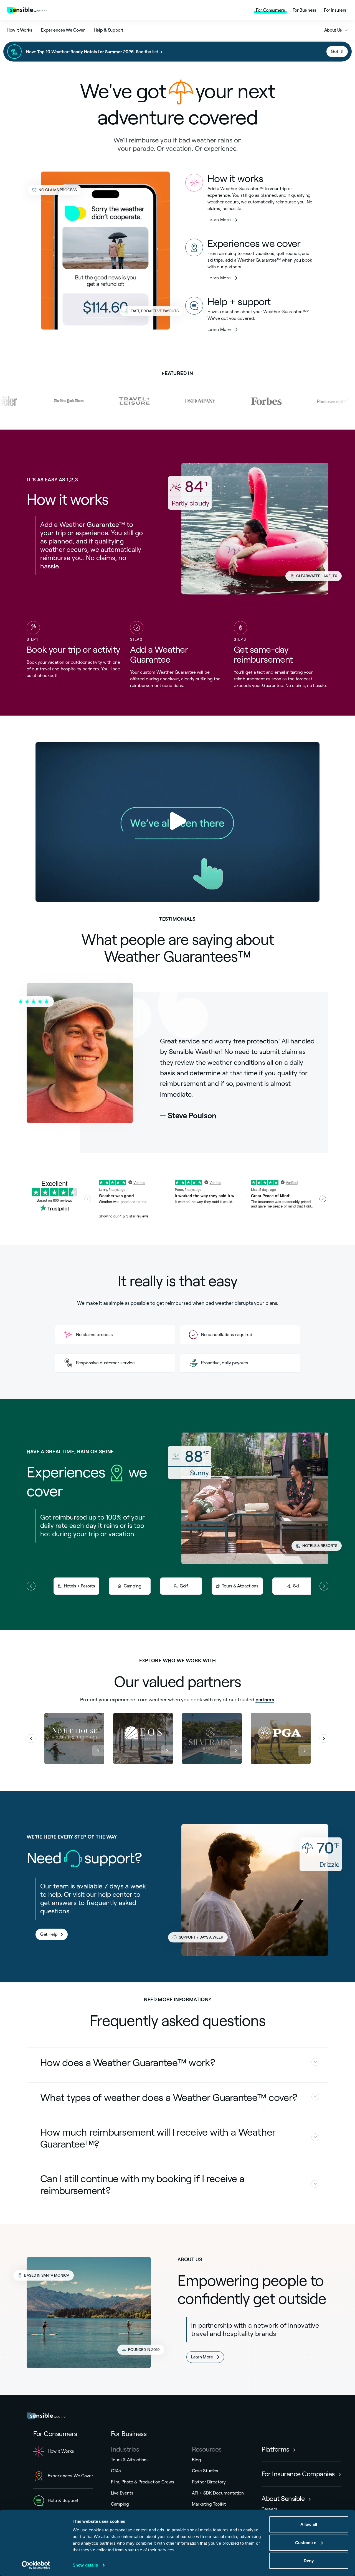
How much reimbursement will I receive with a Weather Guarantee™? (158, 2138)
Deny (309, 2561)
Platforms (275, 2449)
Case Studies (205, 2471)
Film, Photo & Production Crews (143, 2482)
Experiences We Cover (63, 30)
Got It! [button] (337, 51)
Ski (296, 1586)
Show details (85, 2565)
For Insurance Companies (298, 2474)
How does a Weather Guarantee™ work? (128, 2063)
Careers (269, 2509)
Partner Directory (209, 2482)
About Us (333, 30)
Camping (133, 1586)
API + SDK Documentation (218, 2493)
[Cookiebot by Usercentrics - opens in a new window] (36, 2565)
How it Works (19, 30)
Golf (184, 1586)
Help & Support (109, 30)
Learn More (223, 219)
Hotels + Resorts (79, 1586)
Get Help (49, 1934)
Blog (196, 2460)
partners (265, 1699)
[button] (31, 1738)
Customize (306, 2542)
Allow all (309, 2524)
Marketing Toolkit (209, 2504)
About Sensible (283, 2499)
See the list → (149, 51)
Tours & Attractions (240, 1586)
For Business (304, 10)
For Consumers (270, 10)
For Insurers (335, 10)
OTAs (116, 2471)
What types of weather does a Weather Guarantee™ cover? (169, 2098)
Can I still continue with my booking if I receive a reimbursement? (142, 2185)
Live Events (122, 2493)
